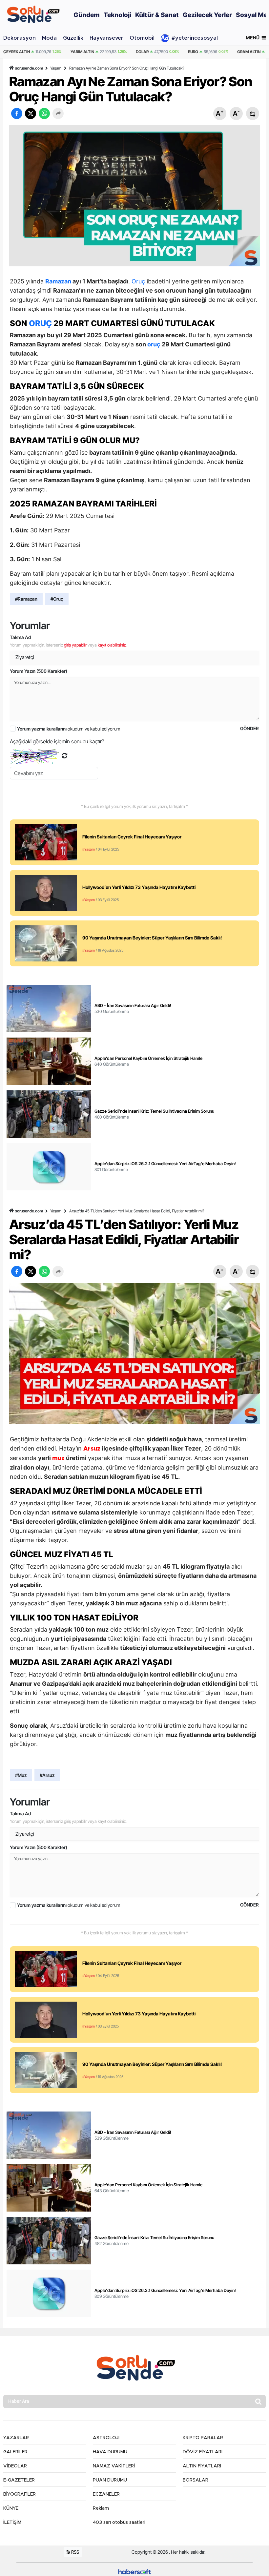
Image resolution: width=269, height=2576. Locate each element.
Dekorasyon (20, 38)
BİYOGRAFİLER (20, 2494)
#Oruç (57, 599)
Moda (49, 38)
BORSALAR (196, 2480)
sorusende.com (29, 68)
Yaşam (56, 68)
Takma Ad (20, 637)
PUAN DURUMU (110, 2480)
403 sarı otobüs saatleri (119, 2523)
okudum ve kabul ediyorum (69, 729)
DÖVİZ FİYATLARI (203, 2452)
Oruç (138, 281)
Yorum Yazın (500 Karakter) (39, 671)
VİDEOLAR (15, 2466)
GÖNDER (249, 728)
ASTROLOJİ (106, 2438)
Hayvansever (106, 38)
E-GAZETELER (19, 2480)
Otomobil (142, 38)
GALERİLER (15, 2452)
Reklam (101, 2508)
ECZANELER (106, 2494)
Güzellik (73, 38)
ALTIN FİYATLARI (202, 2466)
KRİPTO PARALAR (203, 2438)
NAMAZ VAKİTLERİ (114, 2466)
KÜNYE (11, 2508)
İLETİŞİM (12, 2523)
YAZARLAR (16, 2438)
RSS (75, 2552)
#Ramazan (26, 599)
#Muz (21, 1775)
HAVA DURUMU (110, 2452)
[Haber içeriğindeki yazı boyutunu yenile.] (253, 113)
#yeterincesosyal (195, 38)
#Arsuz (47, 1775)
